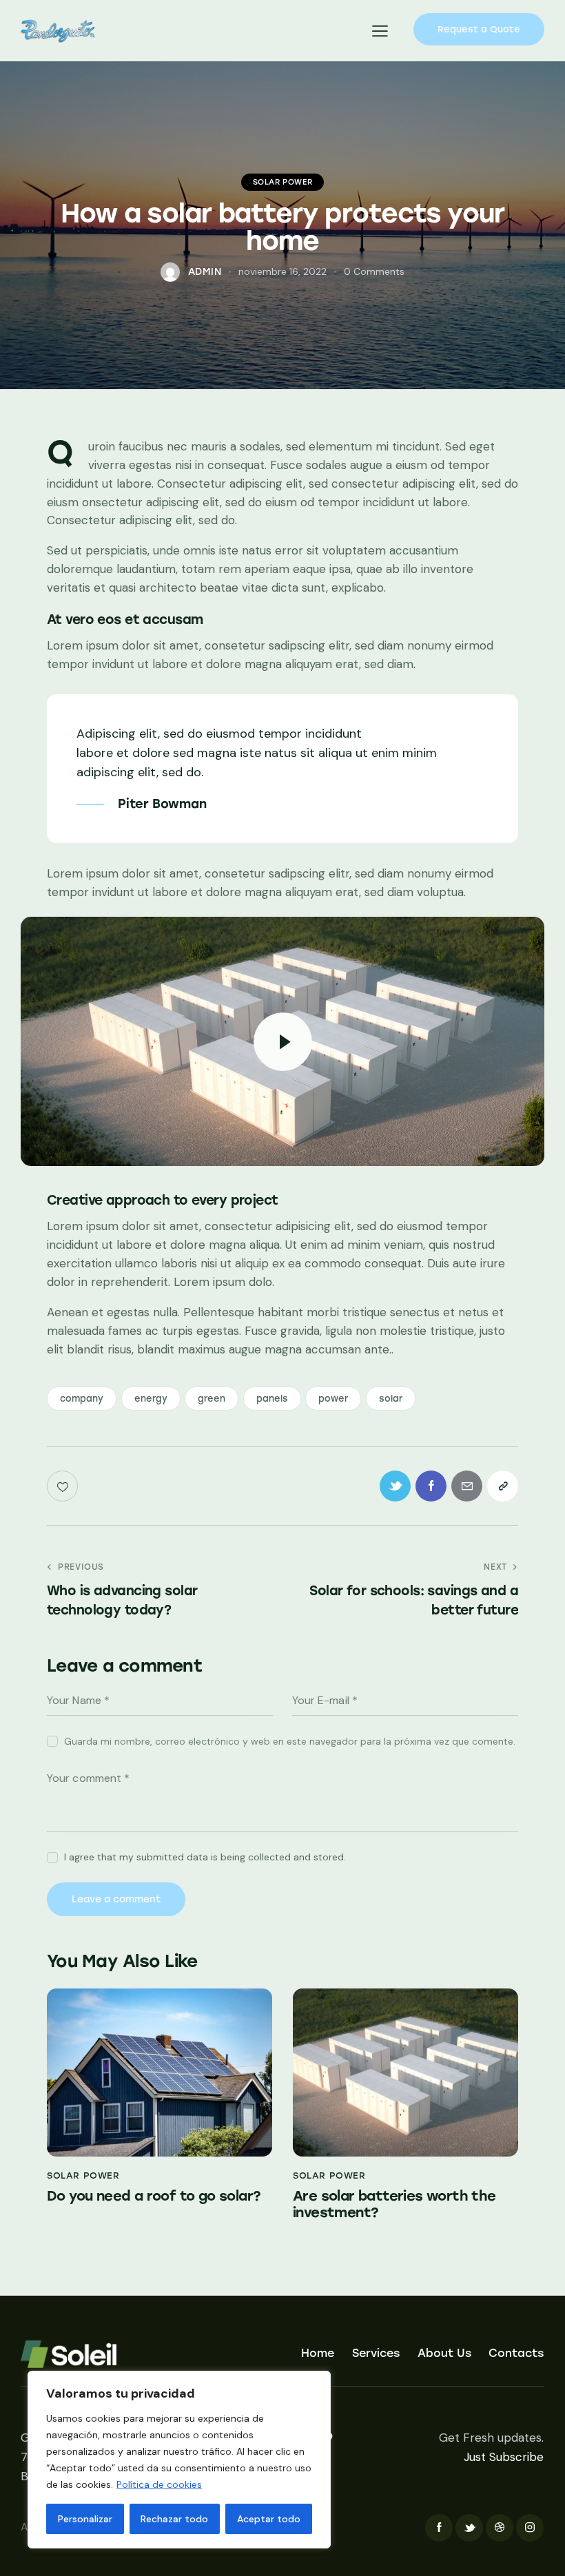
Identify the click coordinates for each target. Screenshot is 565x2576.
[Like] (64, 1486)
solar (391, 1399)
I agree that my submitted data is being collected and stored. (205, 1857)
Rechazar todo (174, 2519)
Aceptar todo (269, 2519)
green (212, 1399)
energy (151, 1399)
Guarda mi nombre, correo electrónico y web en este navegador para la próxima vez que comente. (290, 1741)
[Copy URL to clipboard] (503, 1486)
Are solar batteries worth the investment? (394, 2204)
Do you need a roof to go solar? (154, 2196)
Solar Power (283, 182)
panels (272, 1399)
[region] (179, 2460)
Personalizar (85, 2519)
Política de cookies (159, 2484)
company (82, 1399)
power (333, 1399)
